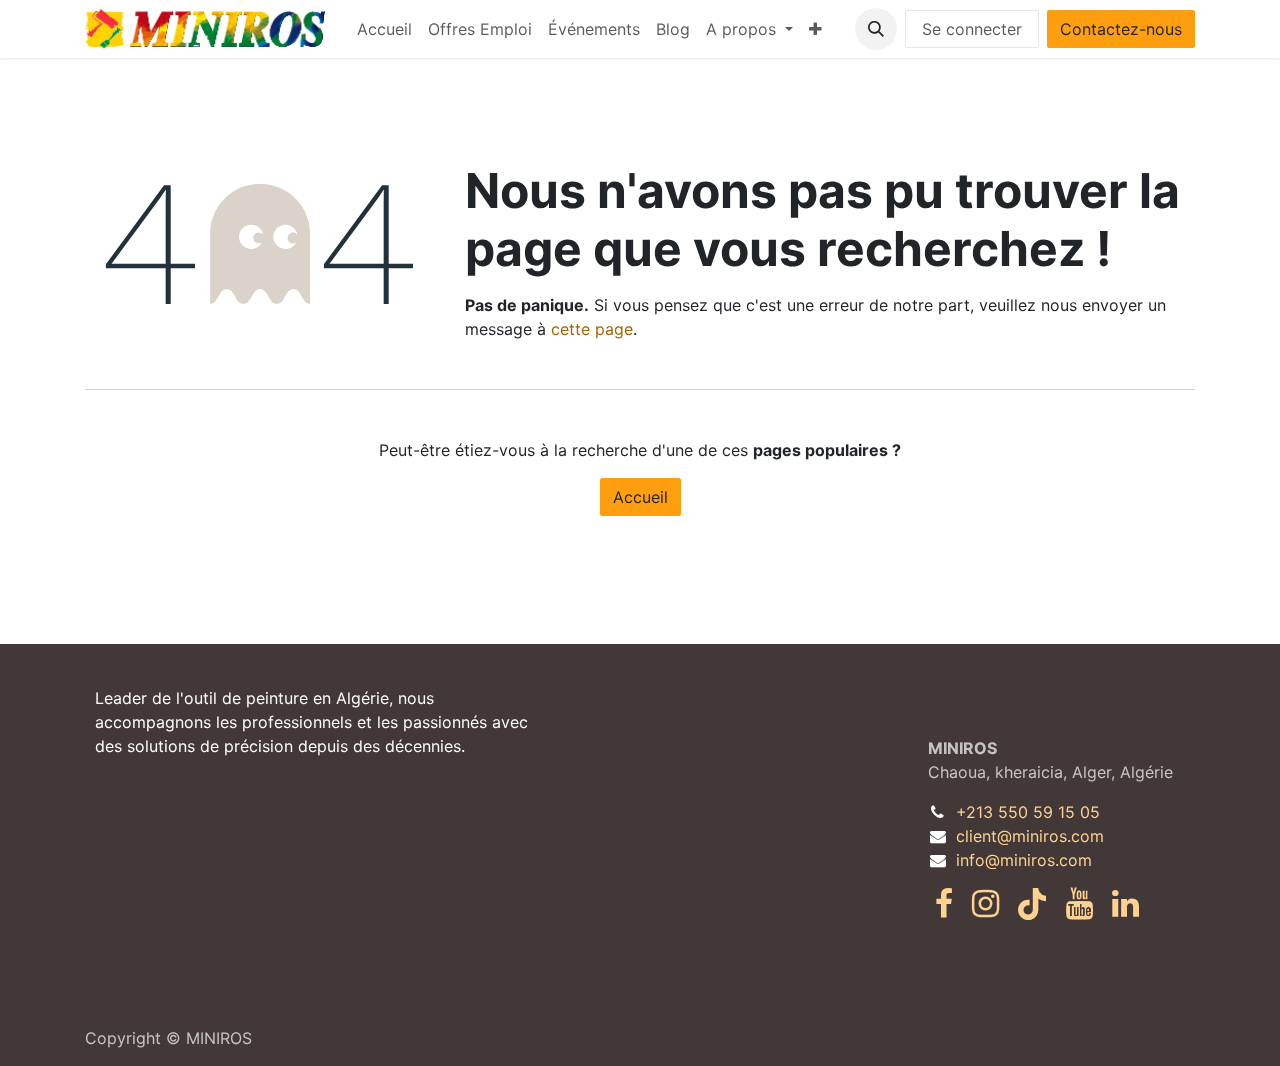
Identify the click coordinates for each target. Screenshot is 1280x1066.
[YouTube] (1079, 904)
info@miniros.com (1024, 860)
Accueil (640, 497)
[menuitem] (384, 29)
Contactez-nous (1121, 29)
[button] (876, 29)
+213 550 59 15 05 (1028, 812)
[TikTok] (1032, 904)
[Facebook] (944, 904)
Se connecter (972, 29)
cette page (592, 329)
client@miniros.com (1030, 836)
